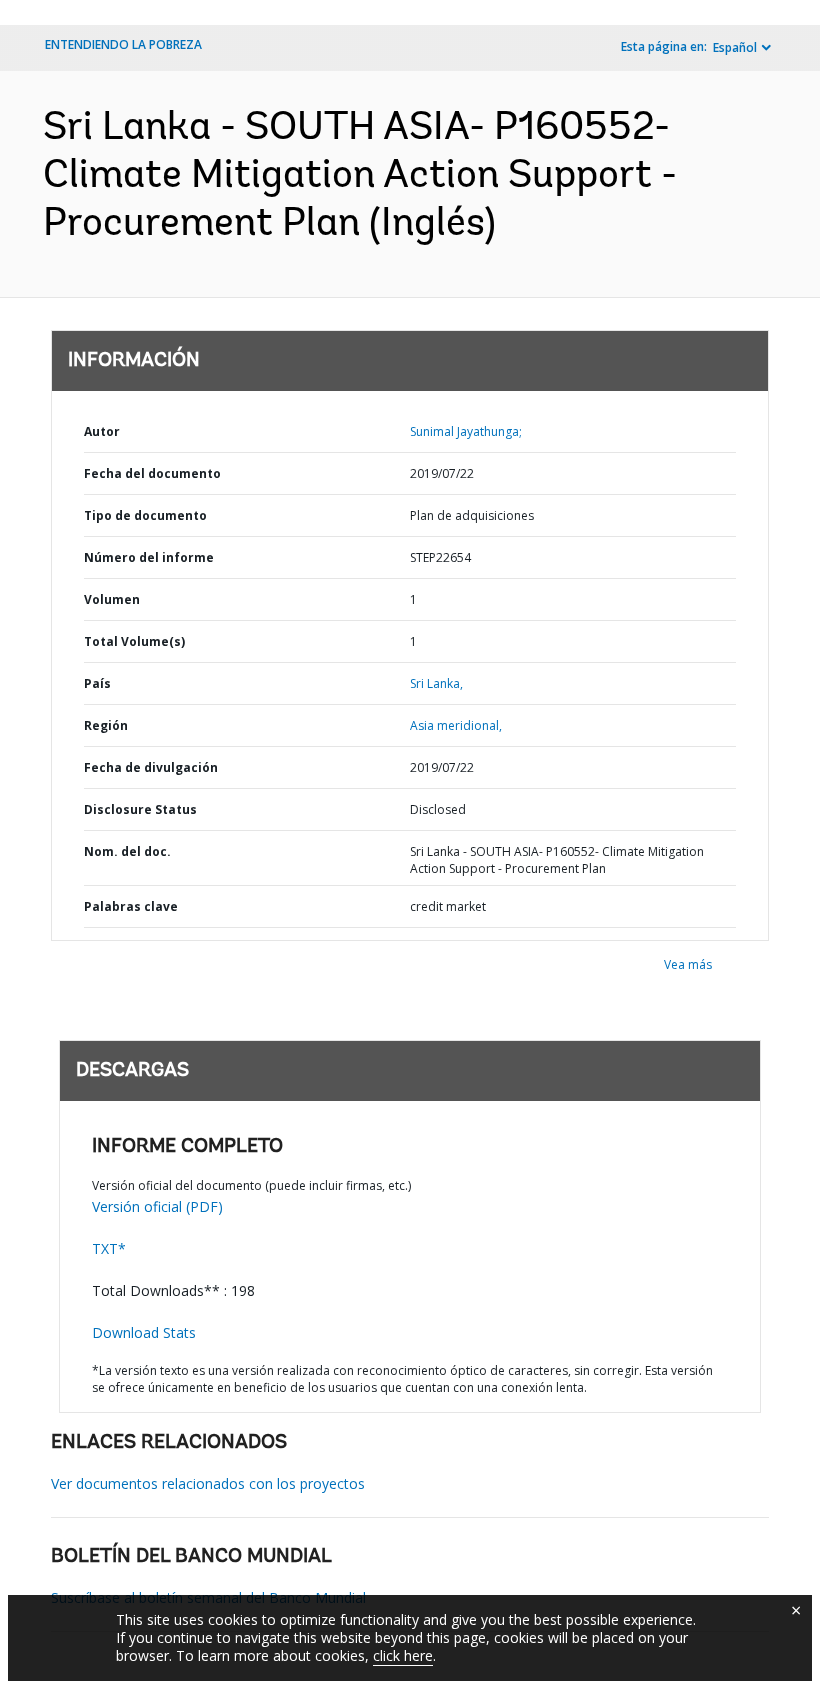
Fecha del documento (152, 473)
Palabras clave (131, 906)
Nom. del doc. (127, 851)
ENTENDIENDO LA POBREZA (123, 44)
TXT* (109, 1248)
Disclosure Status (140, 809)
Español (735, 47)
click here (403, 1655)
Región (106, 725)
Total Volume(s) (134, 641)
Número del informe (149, 557)
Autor (102, 431)
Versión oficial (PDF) (157, 1206)
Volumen (112, 599)
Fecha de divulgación (151, 767)
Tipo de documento (145, 515)
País (97, 683)
